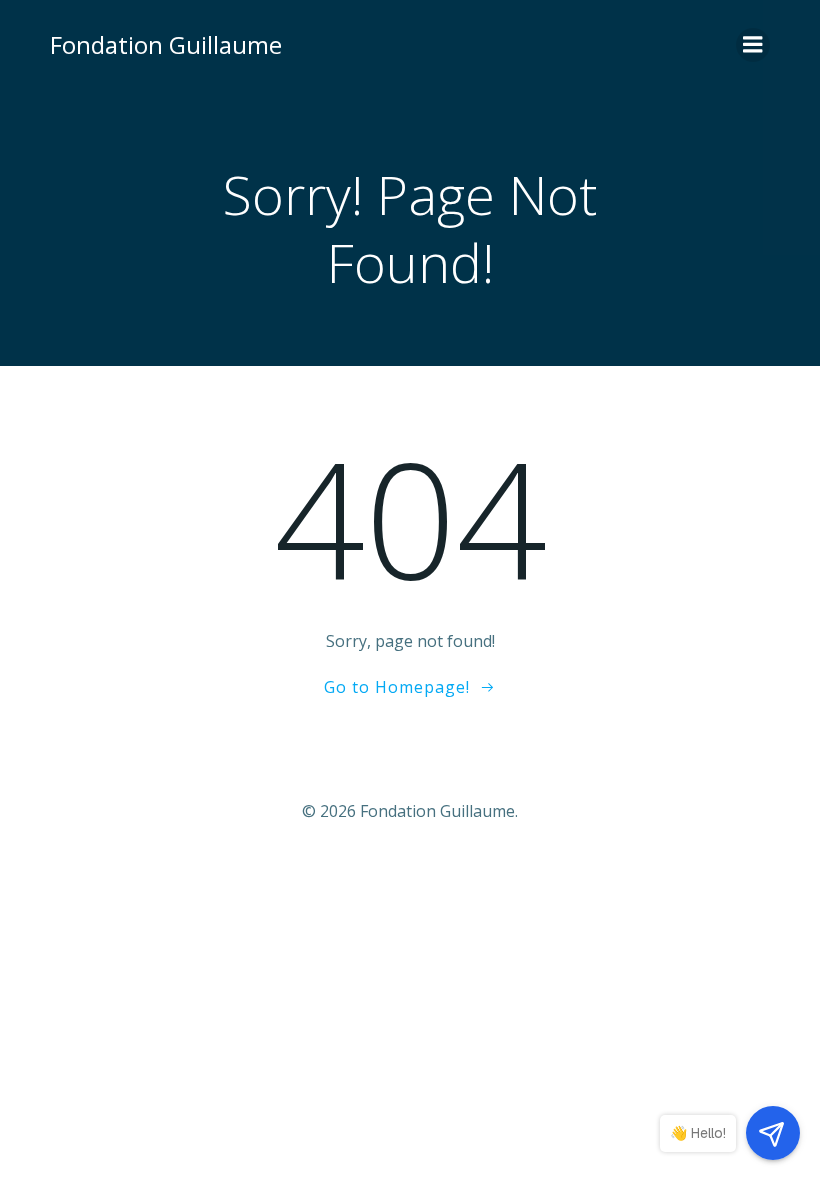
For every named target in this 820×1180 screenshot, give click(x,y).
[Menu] (753, 45)
